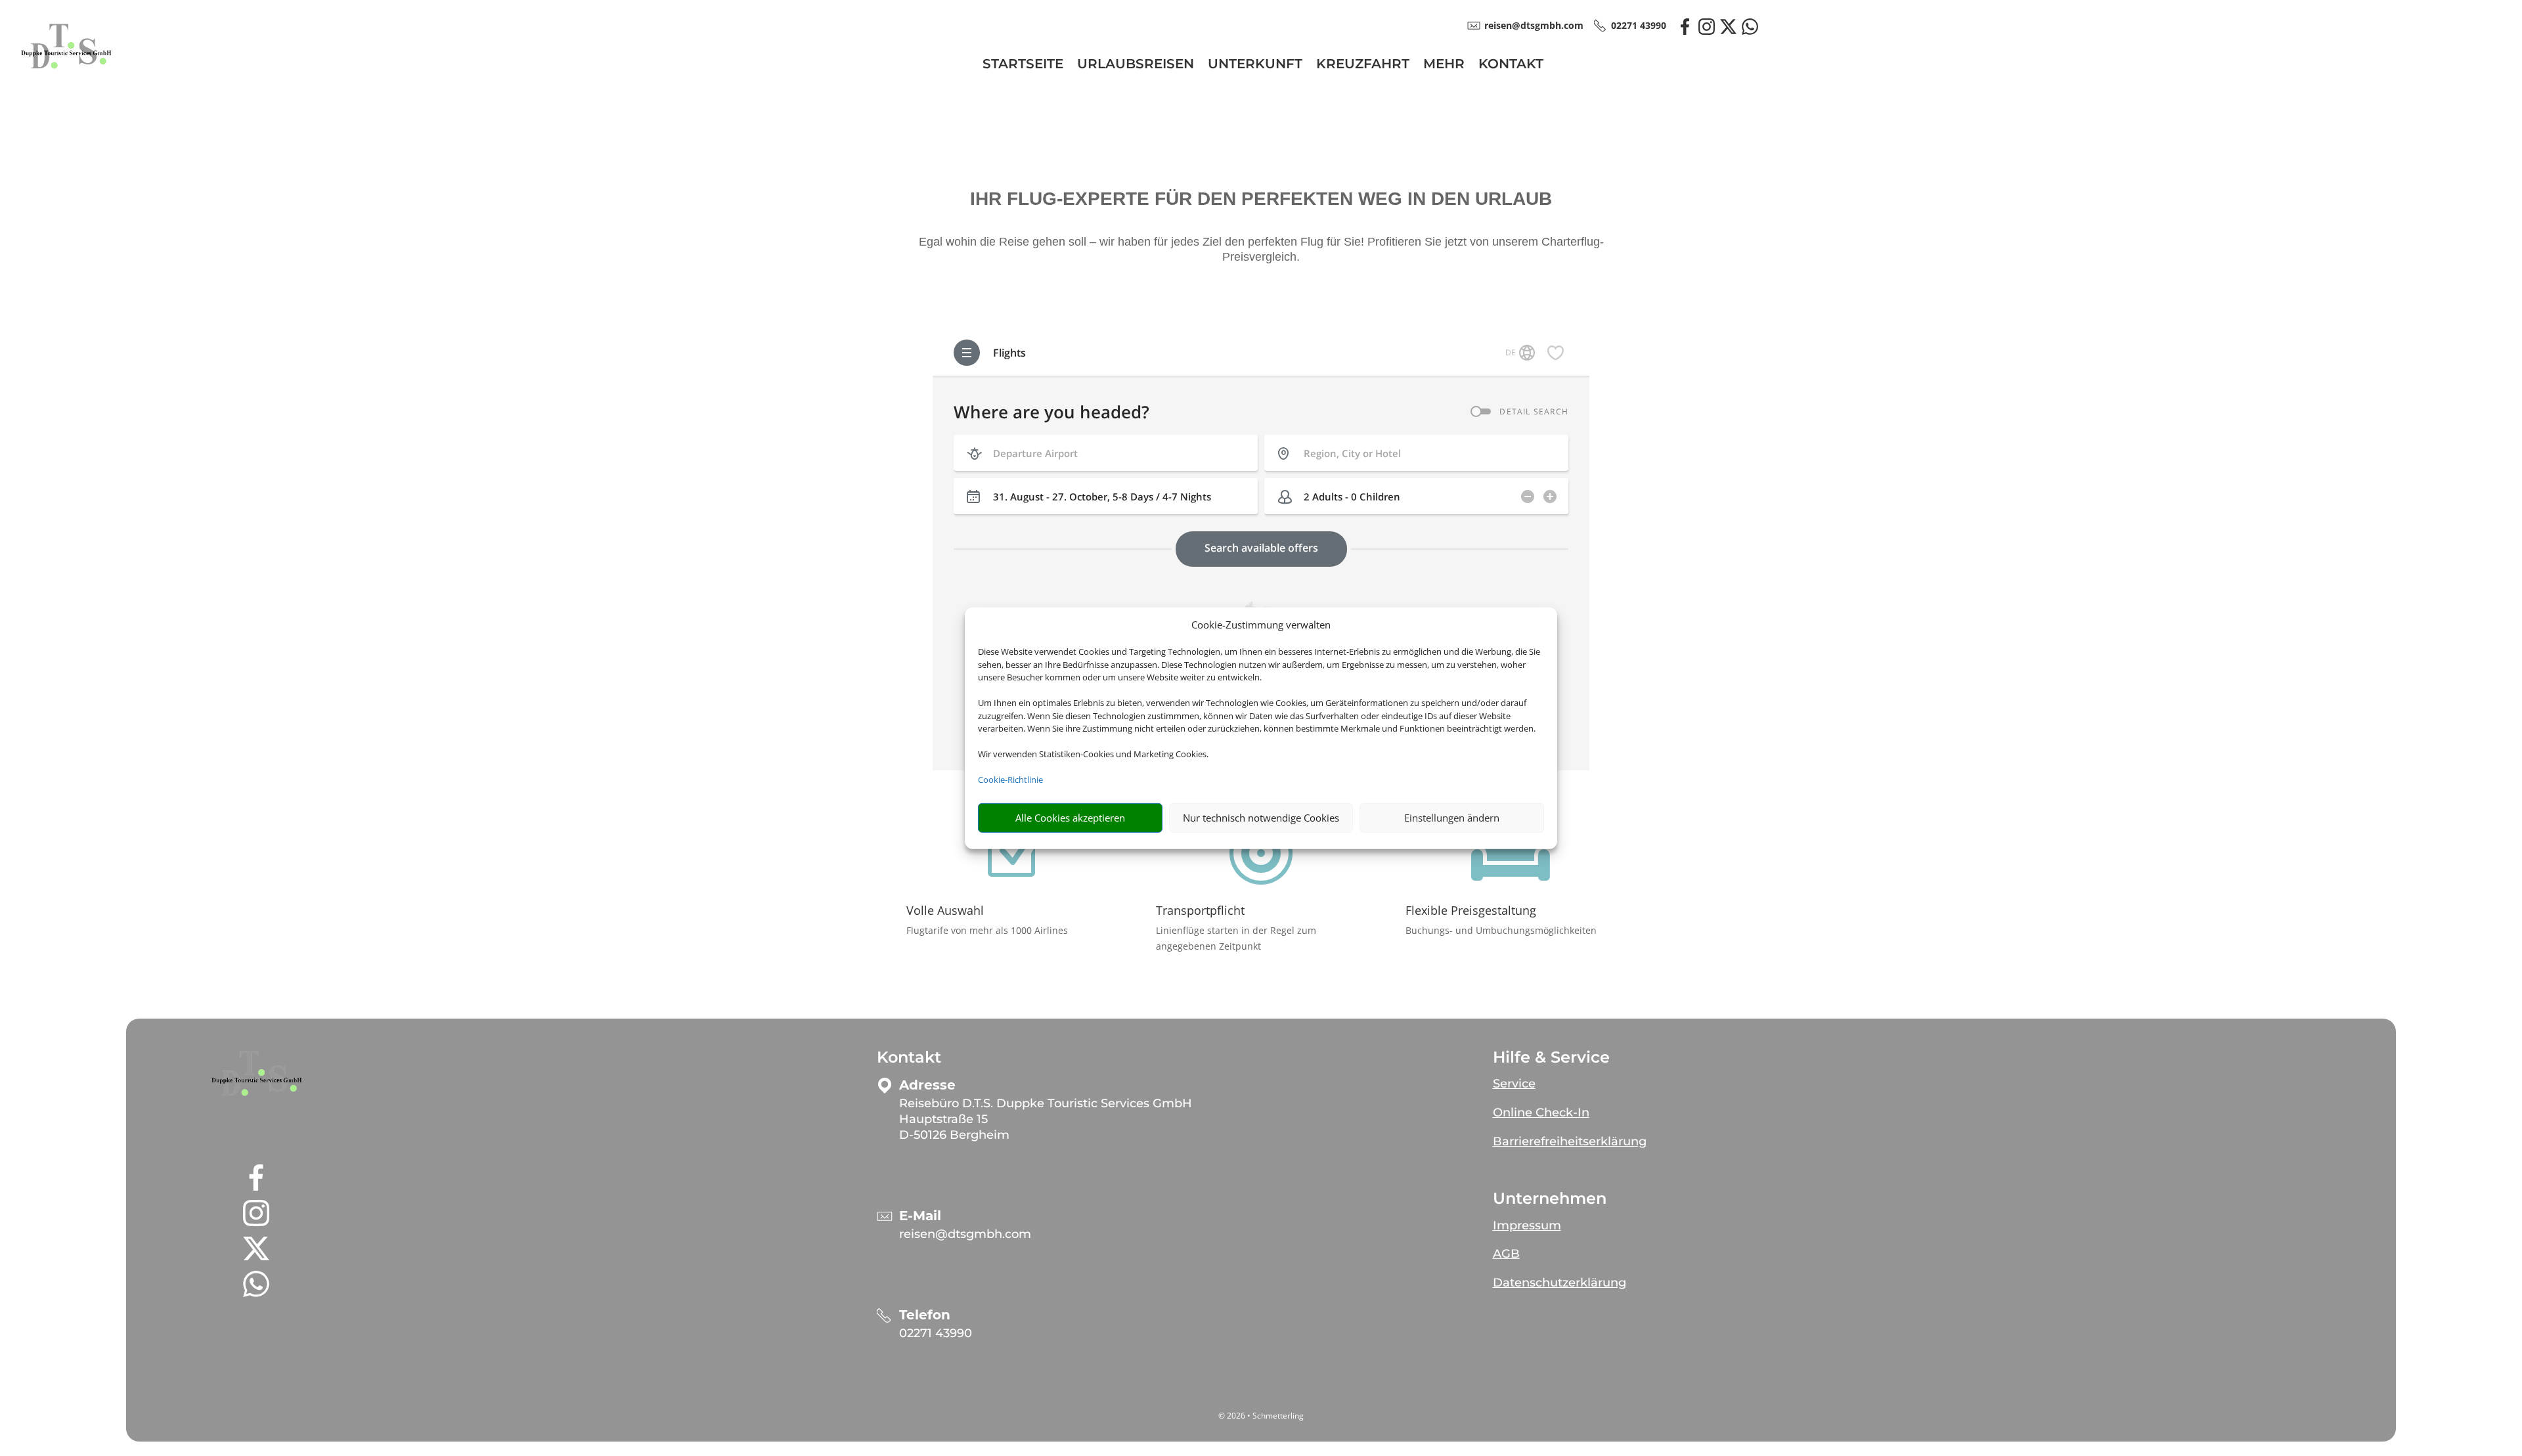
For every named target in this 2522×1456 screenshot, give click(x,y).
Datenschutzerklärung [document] (1560, 1283)
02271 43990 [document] (1639, 25)
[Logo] (66, 77)
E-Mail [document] (920, 1216)
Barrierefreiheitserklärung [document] (1570, 1141)
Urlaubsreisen (1136, 65)
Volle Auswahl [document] (945, 910)
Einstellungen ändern (1452, 818)
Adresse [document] (927, 1085)
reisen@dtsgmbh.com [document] (1534, 25)
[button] (256, 1074)
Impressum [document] (1527, 1225)
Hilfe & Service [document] (1551, 1057)
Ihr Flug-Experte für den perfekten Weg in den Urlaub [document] (1261, 199)
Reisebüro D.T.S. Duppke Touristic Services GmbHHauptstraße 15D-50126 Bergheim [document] (1046, 1119)
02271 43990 (936, 1333)
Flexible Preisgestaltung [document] (1471, 910)
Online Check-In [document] (1541, 1113)
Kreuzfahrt (1363, 65)
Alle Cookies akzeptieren (1070, 818)
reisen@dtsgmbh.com (965, 1234)
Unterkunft (1255, 65)
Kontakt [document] (909, 1057)
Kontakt (1511, 65)
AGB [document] (1506, 1254)
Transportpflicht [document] (1200, 910)
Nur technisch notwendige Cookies (1261, 818)
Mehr (1444, 65)
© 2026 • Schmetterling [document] (1261, 1416)
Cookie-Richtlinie (1010, 780)
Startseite (1023, 65)
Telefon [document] (925, 1315)
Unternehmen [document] (1550, 1199)
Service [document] (1514, 1084)
